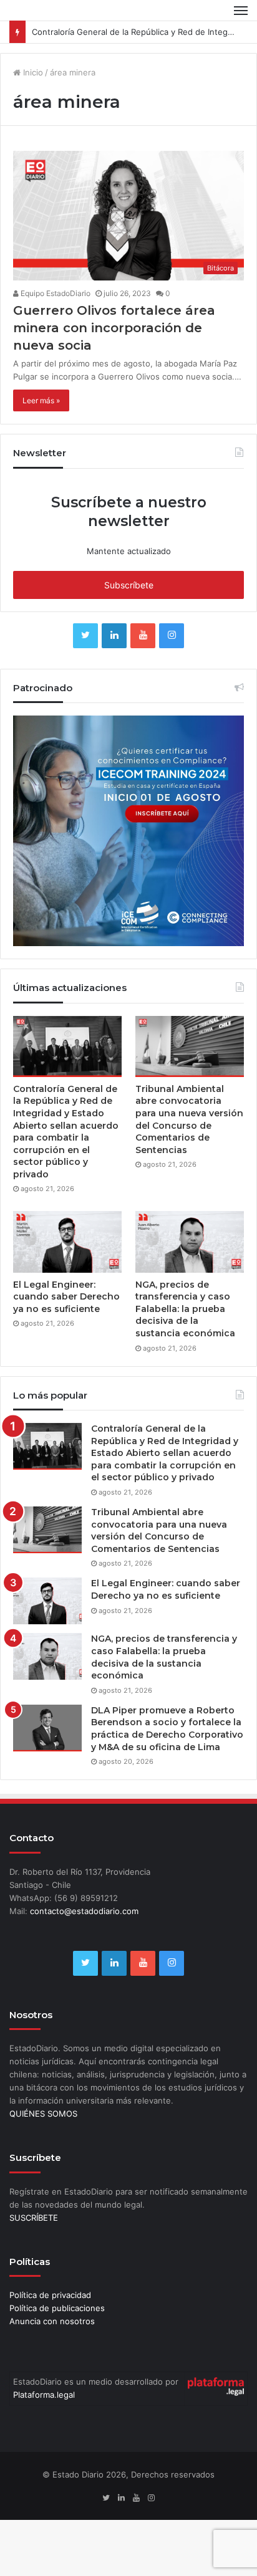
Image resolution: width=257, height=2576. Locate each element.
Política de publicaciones (57, 2330)
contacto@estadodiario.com (84, 1933)
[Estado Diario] (53, 22)
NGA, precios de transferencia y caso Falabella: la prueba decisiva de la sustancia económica (185, 1331)
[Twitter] (85, 658)
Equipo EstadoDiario (55, 316)
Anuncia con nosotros (52, 2344)
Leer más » (41, 424)
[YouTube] (143, 658)
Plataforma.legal (44, 2418)
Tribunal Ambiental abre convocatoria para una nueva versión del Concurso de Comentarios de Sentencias (189, 1142)
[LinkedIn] (114, 658)
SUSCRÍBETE (34, 2240)
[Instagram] (172, 658)
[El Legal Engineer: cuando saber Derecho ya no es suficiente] (67, 1265)
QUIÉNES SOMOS (43, 2136)
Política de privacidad (50, 2317)
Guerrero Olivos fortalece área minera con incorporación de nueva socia (114, 351)
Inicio (32, 95)
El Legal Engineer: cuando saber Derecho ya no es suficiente (66, 1319)
